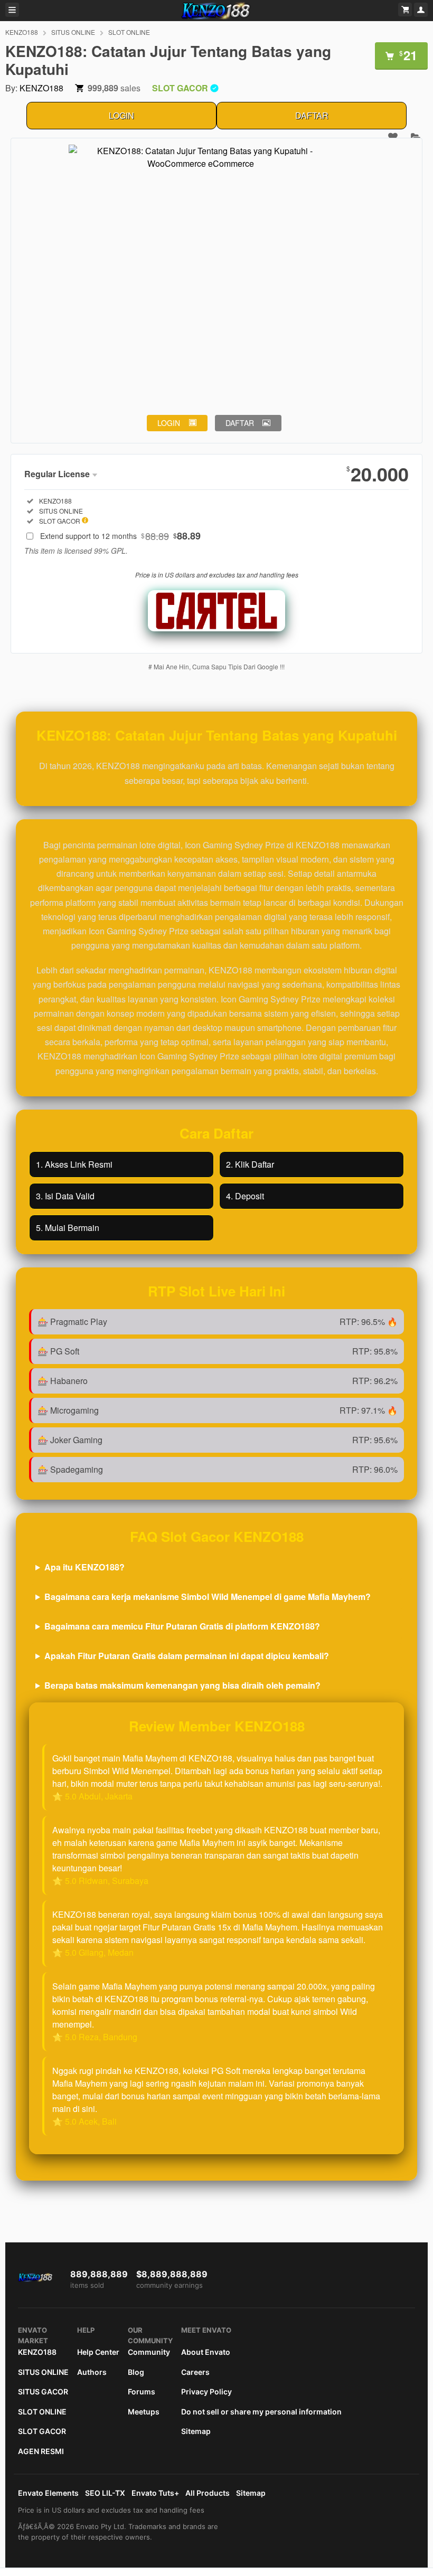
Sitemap (196, 2431)
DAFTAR (312, 115)
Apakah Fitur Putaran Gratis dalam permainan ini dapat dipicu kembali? (187, 1656)
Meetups (144, 2412)
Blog (136, 2372)
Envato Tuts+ (155, 2493)
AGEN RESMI (41, 2451)
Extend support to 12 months (120, 536)
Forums (142, 2392)
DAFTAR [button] (240, 423)
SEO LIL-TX (105, 2493)
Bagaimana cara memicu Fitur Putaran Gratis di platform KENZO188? (182, 1626)
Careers (195, 2372)
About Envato (206, 2352)
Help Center (98, 2352)
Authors (92, 2372)
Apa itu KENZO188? (84, 1567)
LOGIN (121, 115)
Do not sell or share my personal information (261, 2412)
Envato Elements (48, 2493)
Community (149, 2352)
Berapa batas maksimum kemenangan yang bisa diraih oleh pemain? (182, 1685)
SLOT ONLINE (129, 32)
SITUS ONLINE (73, 32)
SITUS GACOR (43, 2392)
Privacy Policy (206, 2392)
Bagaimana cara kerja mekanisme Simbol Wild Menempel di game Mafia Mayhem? (208, 1597)
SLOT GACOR (42, 2431)
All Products (208, 2493)
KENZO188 (22, 32)
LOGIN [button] (169, 423)
